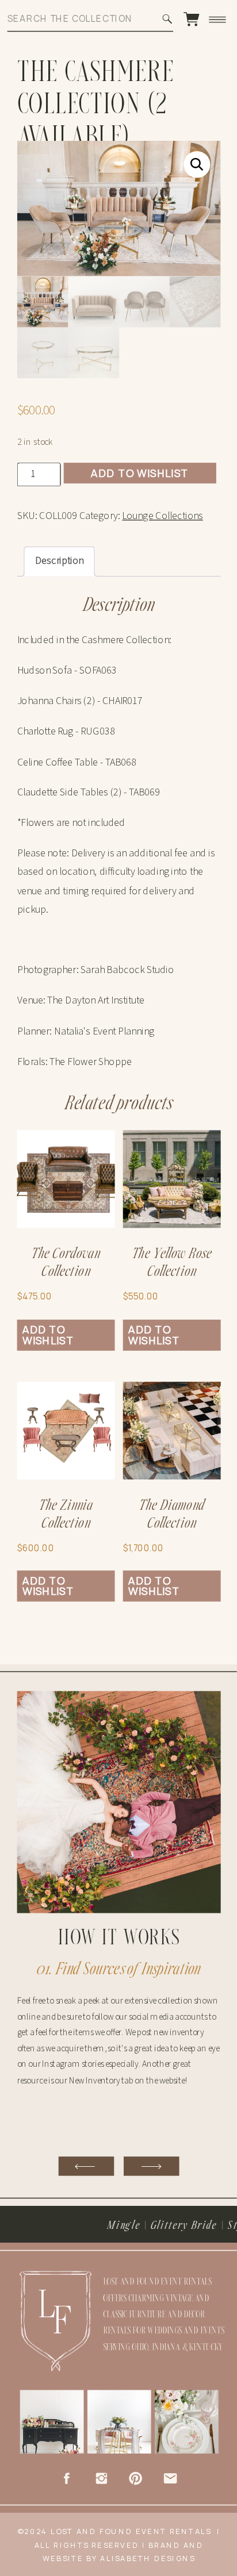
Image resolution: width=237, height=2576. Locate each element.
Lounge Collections (162, 516)
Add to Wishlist (140, 472)
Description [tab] (60, 561)
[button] (197, 164)
